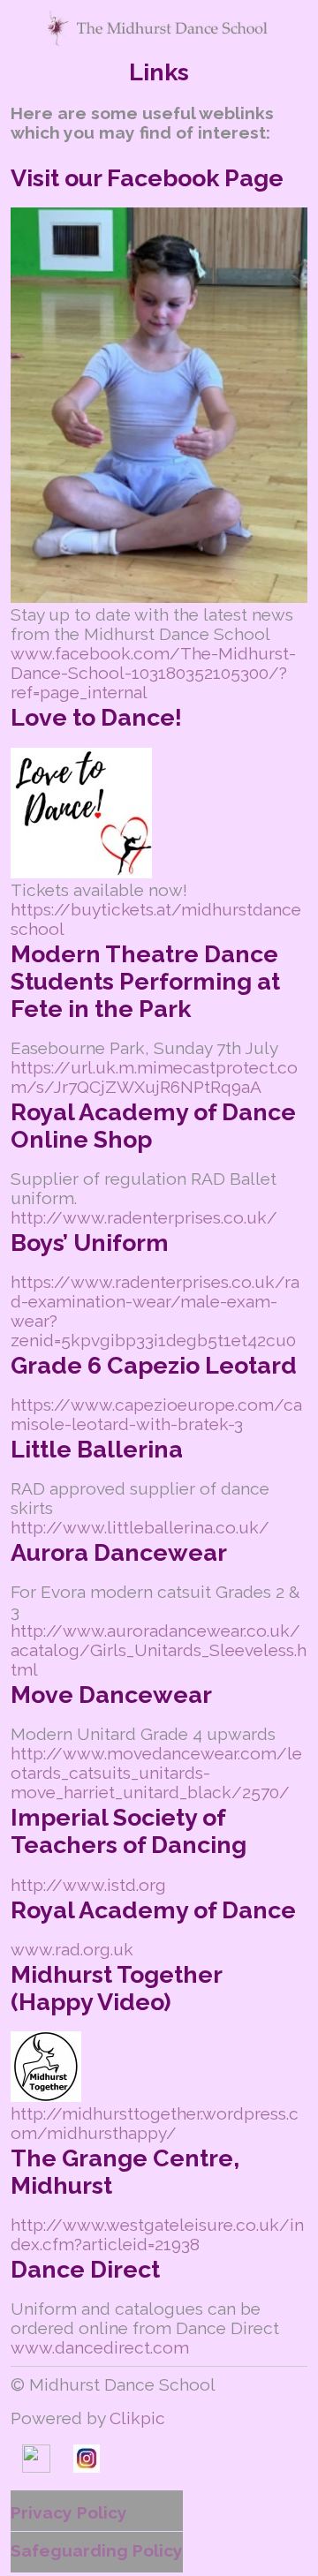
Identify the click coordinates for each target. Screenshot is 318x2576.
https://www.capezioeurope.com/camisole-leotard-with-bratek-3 (156, 1414)
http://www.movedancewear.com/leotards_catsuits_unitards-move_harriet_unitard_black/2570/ (156, 1773)
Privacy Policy (69, 2512)
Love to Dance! (96, 717)
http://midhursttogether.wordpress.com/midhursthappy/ (155, 2123)
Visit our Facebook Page (147, 178)
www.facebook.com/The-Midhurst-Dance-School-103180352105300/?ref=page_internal (153, 673)
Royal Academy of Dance (153, 1910)
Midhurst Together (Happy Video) (116, 1988)
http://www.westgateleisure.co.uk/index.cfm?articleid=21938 (157, 2234)
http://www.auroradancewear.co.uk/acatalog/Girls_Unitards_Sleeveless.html (159, 1650)
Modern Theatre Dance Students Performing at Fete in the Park (145, 981)
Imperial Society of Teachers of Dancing (129, 1831)
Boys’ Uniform (90, 1243)
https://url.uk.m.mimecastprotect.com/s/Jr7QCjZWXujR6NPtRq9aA (154, 1077)
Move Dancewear (111, 1695)
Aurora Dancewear (119, 1552)
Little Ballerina (97, 1449)
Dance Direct (85, 2269)
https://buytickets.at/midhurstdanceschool (156, 919)
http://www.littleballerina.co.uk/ (140, 1527)
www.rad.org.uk (72, 1949)
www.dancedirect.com (100, 2347)
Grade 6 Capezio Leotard (154, 1365)
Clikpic (137, 2418)
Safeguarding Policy (97, 2550)
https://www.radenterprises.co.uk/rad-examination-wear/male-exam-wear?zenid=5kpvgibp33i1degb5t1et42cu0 (155, 1311)
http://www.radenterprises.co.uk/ (144, 1217)
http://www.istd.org (88, 1885)
